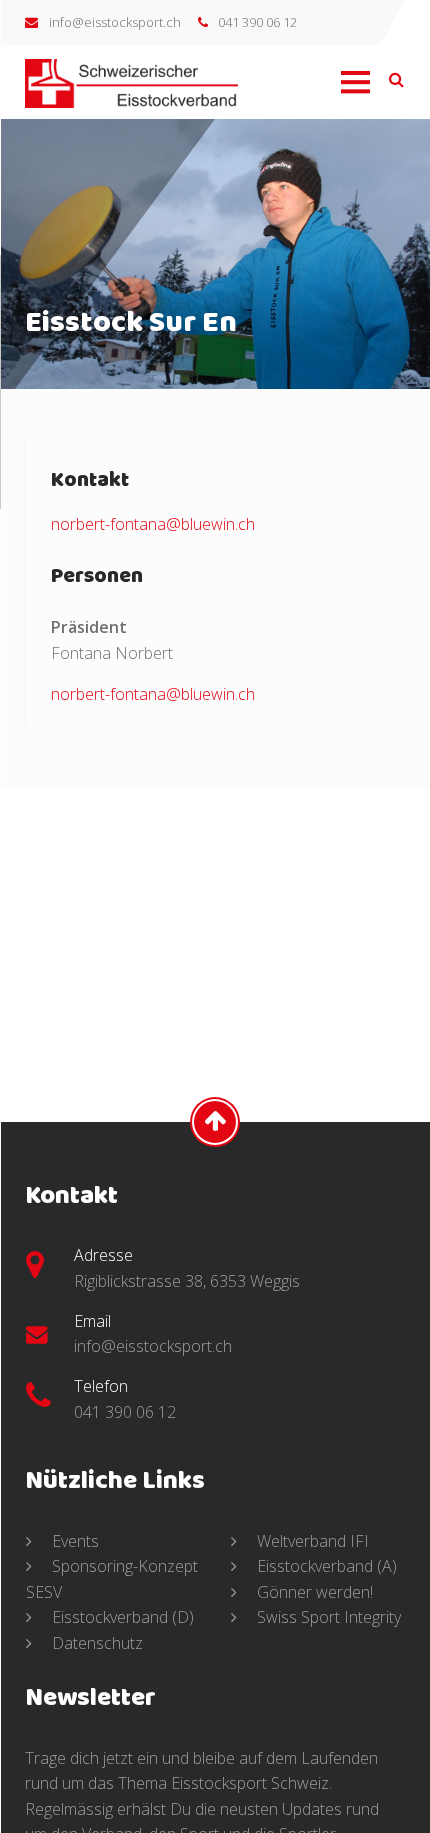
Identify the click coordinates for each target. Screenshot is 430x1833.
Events (73, 1541)
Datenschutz (95, 1643)
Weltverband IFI (311, 1541)
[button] (354, 96)
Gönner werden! (313, 1592)
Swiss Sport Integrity (327, 1618)
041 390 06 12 (257, 22)
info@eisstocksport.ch (115, 22)
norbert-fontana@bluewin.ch (153, 524)
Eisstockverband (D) (121, 1618)
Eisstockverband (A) (325, 1567)
